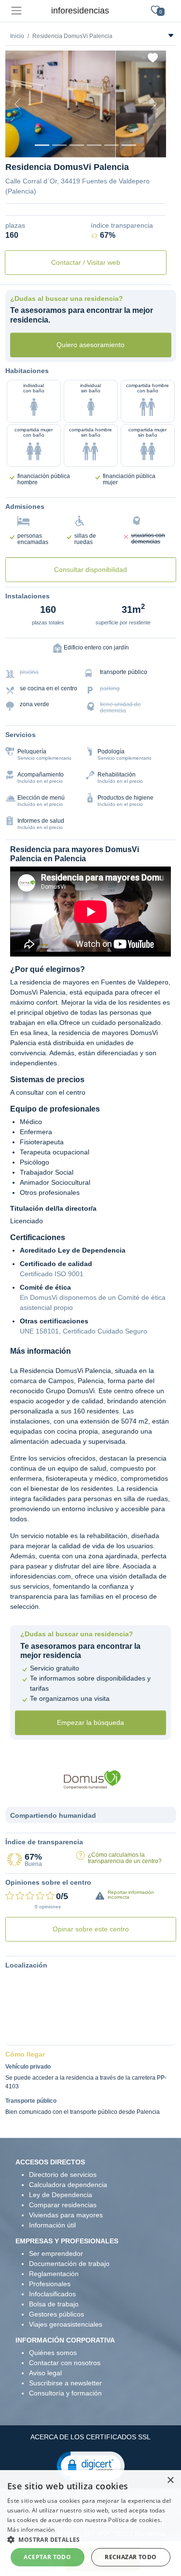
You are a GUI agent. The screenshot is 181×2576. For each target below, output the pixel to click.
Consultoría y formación (65, 2393)
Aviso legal (45, 2373)
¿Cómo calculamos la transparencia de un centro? (125, 1858)
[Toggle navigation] (16, 11)
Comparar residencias (63, 2205)
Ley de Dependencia (61, 2195)
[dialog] (90, 2523)
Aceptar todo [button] (47, 2557)
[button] (91, 2465)
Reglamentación (54, 2274)
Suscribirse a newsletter (65, 2383)
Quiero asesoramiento (90, 345)
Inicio (17, 36)
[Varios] (111, 145)
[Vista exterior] (42, 145)
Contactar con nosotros (65, 2363)
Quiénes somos (53, 2353)
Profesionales (50, 2284)
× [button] (170, 2480)
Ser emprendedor (56, 2253)
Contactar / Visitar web (86, 262)
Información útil (52, 2225)
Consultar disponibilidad (90, 570)
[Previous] (17, 104)
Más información (31, 2530)
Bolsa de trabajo (54, 2304)
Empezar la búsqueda (90, 1722)
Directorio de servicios (63, 2175)
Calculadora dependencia (68, 2185)
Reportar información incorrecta (131, 1895)
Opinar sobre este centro (91, 1929)
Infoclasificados (52, 2294)
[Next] (154, 104)
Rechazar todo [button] (131, 2557)
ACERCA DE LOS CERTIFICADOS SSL (90, 2437)
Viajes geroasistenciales (66, 2324)
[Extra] (129, 145)
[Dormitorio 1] (59, 145)
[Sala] (94, 145)
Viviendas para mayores (66, 2215)
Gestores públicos (56, 2314)
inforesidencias (80, 11)
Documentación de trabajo (69, 2264)
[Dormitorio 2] (77, 145)
